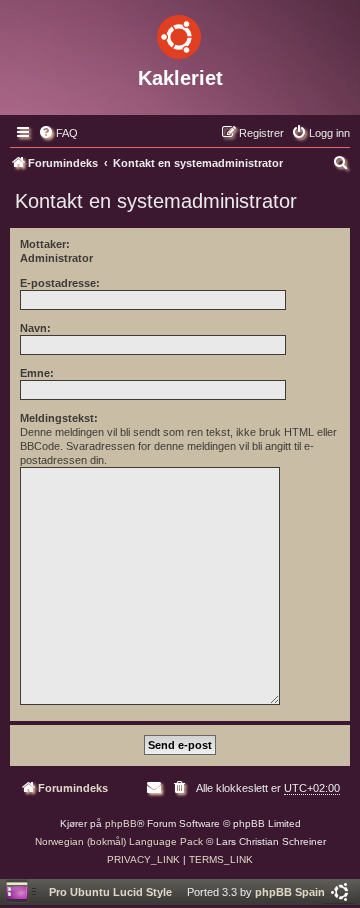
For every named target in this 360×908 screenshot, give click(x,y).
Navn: (35, 328)
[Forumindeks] (180, 33)
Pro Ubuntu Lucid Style (110, 892)
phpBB (121, 823)
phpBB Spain (290, 892)
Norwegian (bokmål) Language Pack (119, 841)
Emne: (37, 373)
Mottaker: (45, 244)
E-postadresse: (60, 283)
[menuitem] (58, 133)
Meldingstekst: (59, 418)
